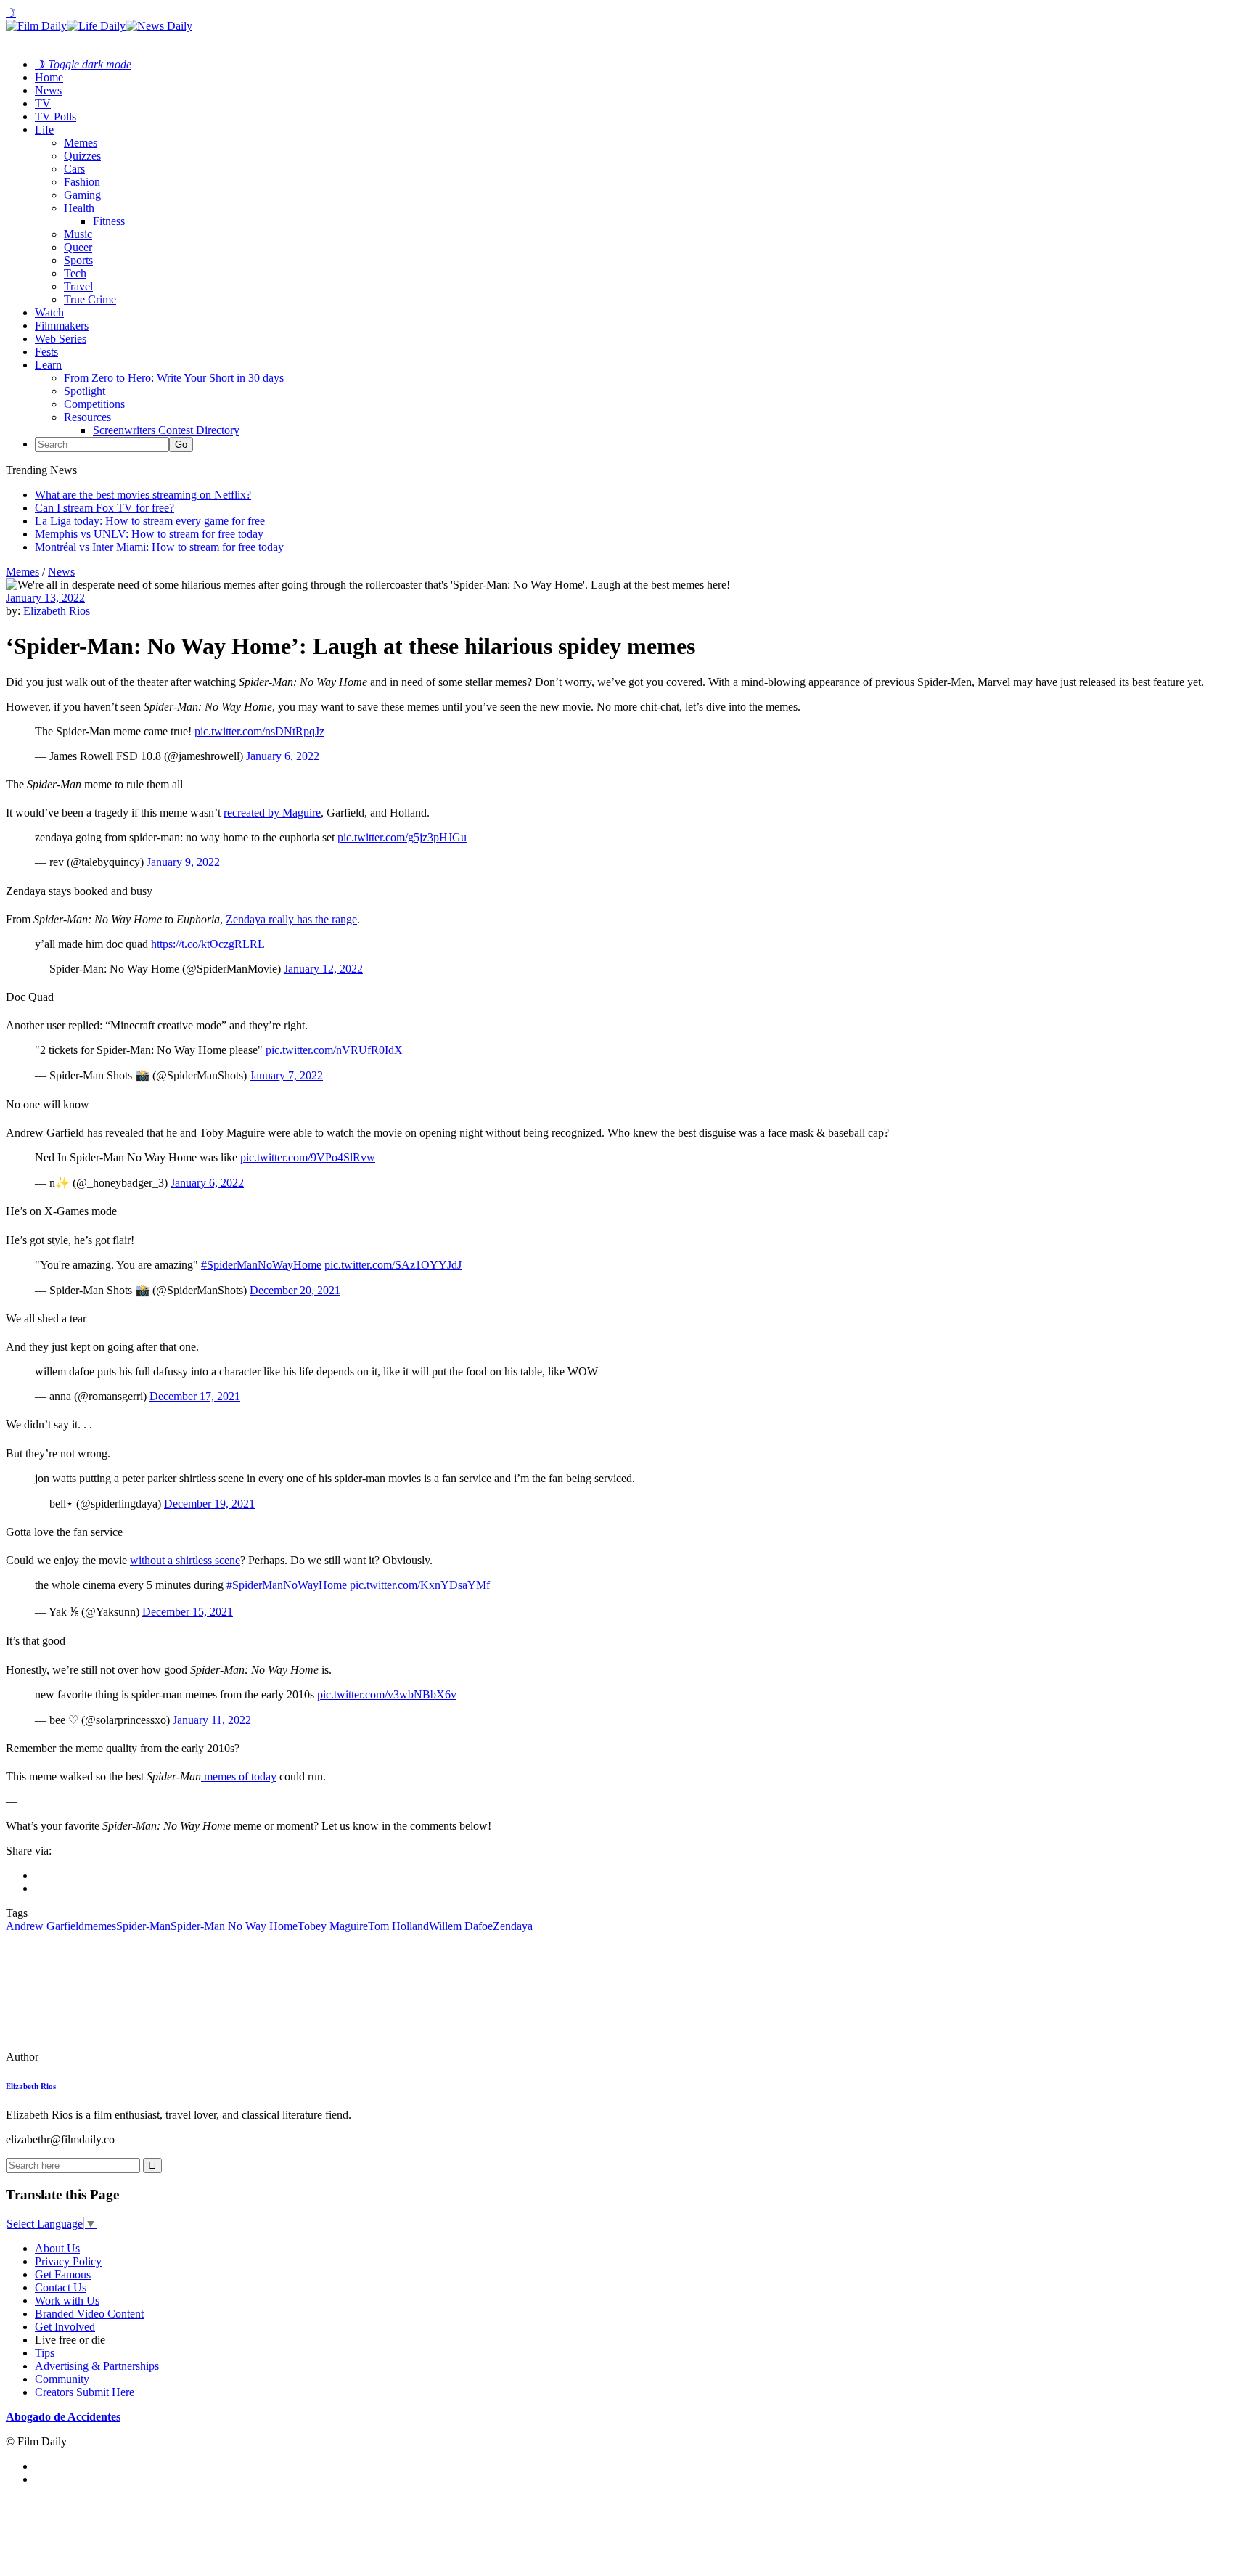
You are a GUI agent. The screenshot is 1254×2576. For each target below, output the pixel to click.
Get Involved (65, 2327)
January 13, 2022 (45, 598)
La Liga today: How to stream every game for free (150, 521)
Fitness (109, 221)
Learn (48, 365)
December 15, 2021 (188, 1612)
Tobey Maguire (333, 1926)
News (48, 90)
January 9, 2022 (183, 862)
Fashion (82, 182)
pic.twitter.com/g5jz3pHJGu (402, 837)
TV (43, 103)
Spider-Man (143, 1926)
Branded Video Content (89, 2314)
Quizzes (82, 156)
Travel (78, 286)
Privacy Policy (68, 2261)
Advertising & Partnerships (97, 2366)
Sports (78, 260)
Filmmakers (62, 326)
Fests (46, 352)
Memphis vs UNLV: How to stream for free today (149, 534)
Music (78, 234)
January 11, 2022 (212, 1720)
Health (79, 208)
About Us (57, 2248)
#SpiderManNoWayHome (261, 1265)
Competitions (94, 404)
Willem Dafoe (461, 1926)
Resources (87, 417)
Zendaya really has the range (291, 919)
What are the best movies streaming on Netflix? (143, 495)
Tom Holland (398, 1926)
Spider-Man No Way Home (234, 1926)
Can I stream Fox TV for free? (104, 508)
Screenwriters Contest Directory (166, 430)
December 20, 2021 (295, 1290)
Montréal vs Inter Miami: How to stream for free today (159, 547)
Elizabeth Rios (57, 611)
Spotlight (85, 391)
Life (44, 130)
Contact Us (61, 2287)
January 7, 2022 (286, 1075)
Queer (78, 247)
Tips (45, 2353)
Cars (74, 169)
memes (100, 1926)
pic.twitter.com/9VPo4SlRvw (308, 1157)
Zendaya (513, 1926)
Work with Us (67, 2301)
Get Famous (63, 2274)
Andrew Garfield (45, 1926)
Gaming (82, 195)
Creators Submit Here (85, 2392)
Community (62, 2379)
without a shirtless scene (185, 1560)
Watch (49, 312)
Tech (75, 273)
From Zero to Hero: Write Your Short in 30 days (174, 378)
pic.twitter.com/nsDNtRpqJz (259, 731)
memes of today (239, 1776)
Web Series (61, 339)
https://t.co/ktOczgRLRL (208, 944)
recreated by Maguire (272, 813)
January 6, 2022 (283, 756)
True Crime (90, 299)
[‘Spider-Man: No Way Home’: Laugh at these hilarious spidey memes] (105, 2057)
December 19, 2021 (209, 1504)
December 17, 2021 (195, 1396)
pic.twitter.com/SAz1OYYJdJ (393, 1265)
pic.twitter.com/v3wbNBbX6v (387, 1694)
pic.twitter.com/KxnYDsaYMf (420, 1585)
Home (49, 77)
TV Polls (56, 116)
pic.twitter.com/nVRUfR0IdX (334, 1050)
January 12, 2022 (323, 969)
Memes (81, 143)
